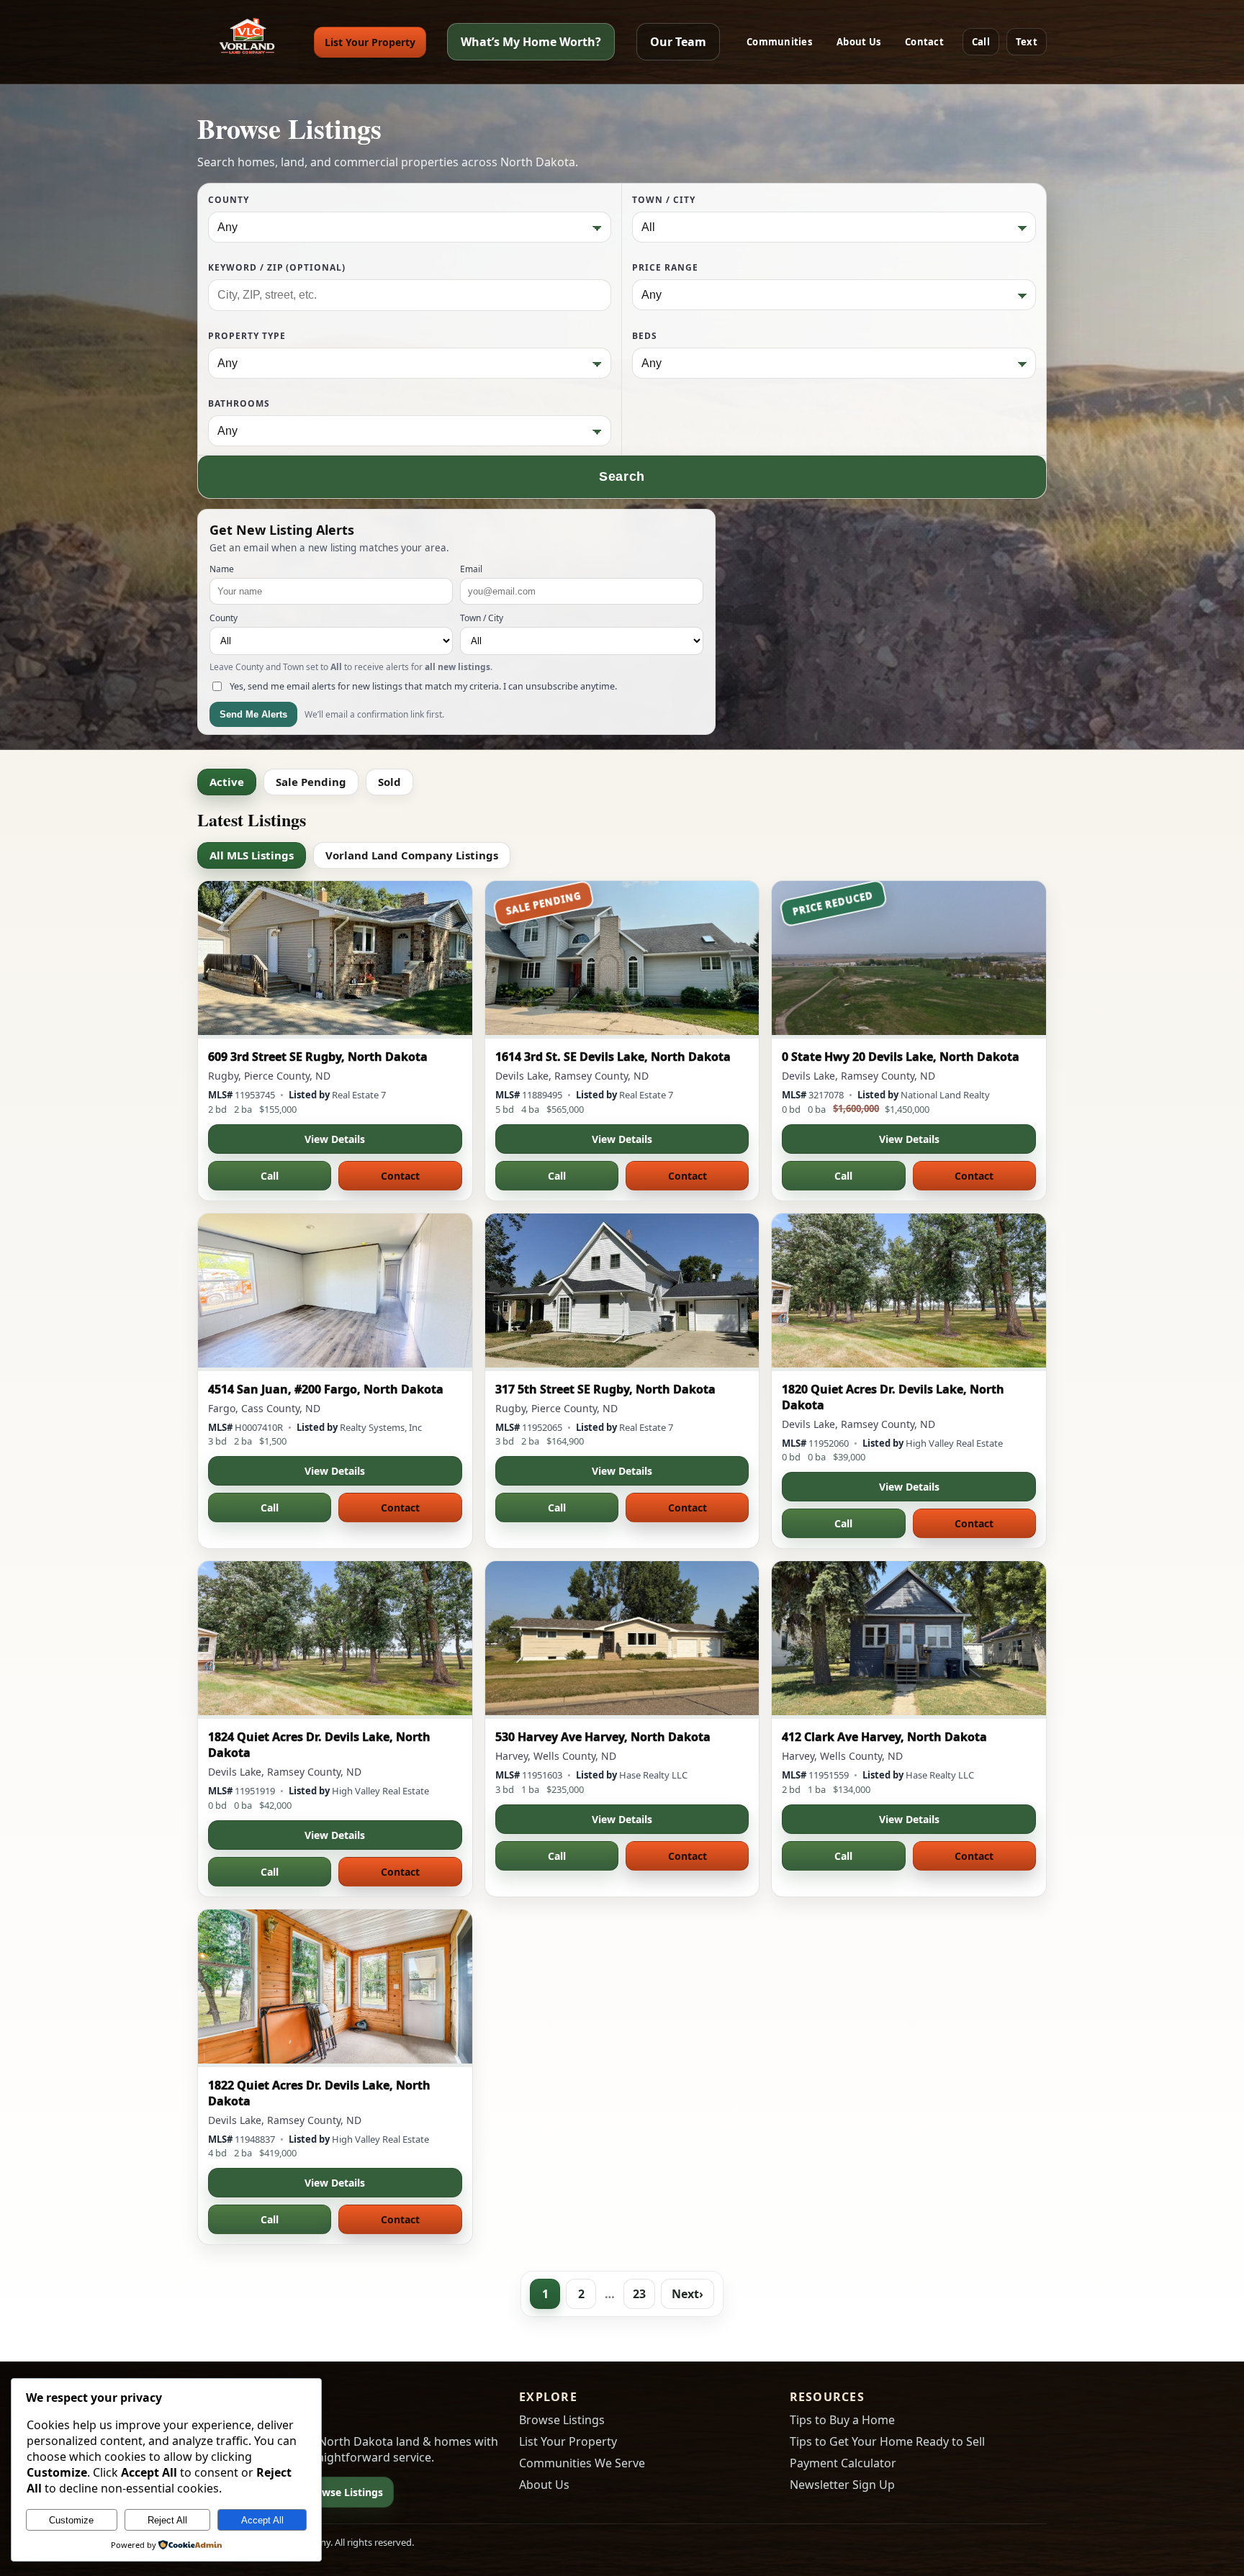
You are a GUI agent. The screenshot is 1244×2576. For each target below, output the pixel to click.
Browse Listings (344, 2492)
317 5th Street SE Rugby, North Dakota (605, 1389)
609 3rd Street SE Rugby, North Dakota (318, 1057)
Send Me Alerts (253, 714)
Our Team (678, 42)
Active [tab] (227, 782)
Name (222, 569)
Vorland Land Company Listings (412, 855)
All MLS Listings (252, 855)
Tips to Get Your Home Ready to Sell (887, 2441)
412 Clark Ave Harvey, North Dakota (884, 1737)
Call (981, 42)
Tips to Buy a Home (842, 2420)
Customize (71, 2520)
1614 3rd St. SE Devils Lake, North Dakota (613, 1057)
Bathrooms (239, 403)
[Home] (245, 42)
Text (1027, 42)
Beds (645, 336)
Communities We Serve (582, 2463)
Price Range (665, 267)
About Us (858, 42)
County (229, 200)
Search (622, 476)
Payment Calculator (843, 2463)
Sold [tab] (389, 782)
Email (471, 569)
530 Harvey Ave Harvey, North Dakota (603, 1737)
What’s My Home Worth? (531, 42)
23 (639, 2294)
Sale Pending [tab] (311, 782)
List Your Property (370, 42)
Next (688, 2294)
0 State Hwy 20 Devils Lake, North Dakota (901, 1057)
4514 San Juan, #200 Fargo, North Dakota (326, 1389)
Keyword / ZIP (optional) (277, 267)
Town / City (664, 200)
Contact (924, 42)
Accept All (262, 2520)
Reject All (167, 2520)
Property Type (247, 336)
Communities (779, 42)
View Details (335, 1139)
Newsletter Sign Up (842, 2485)
